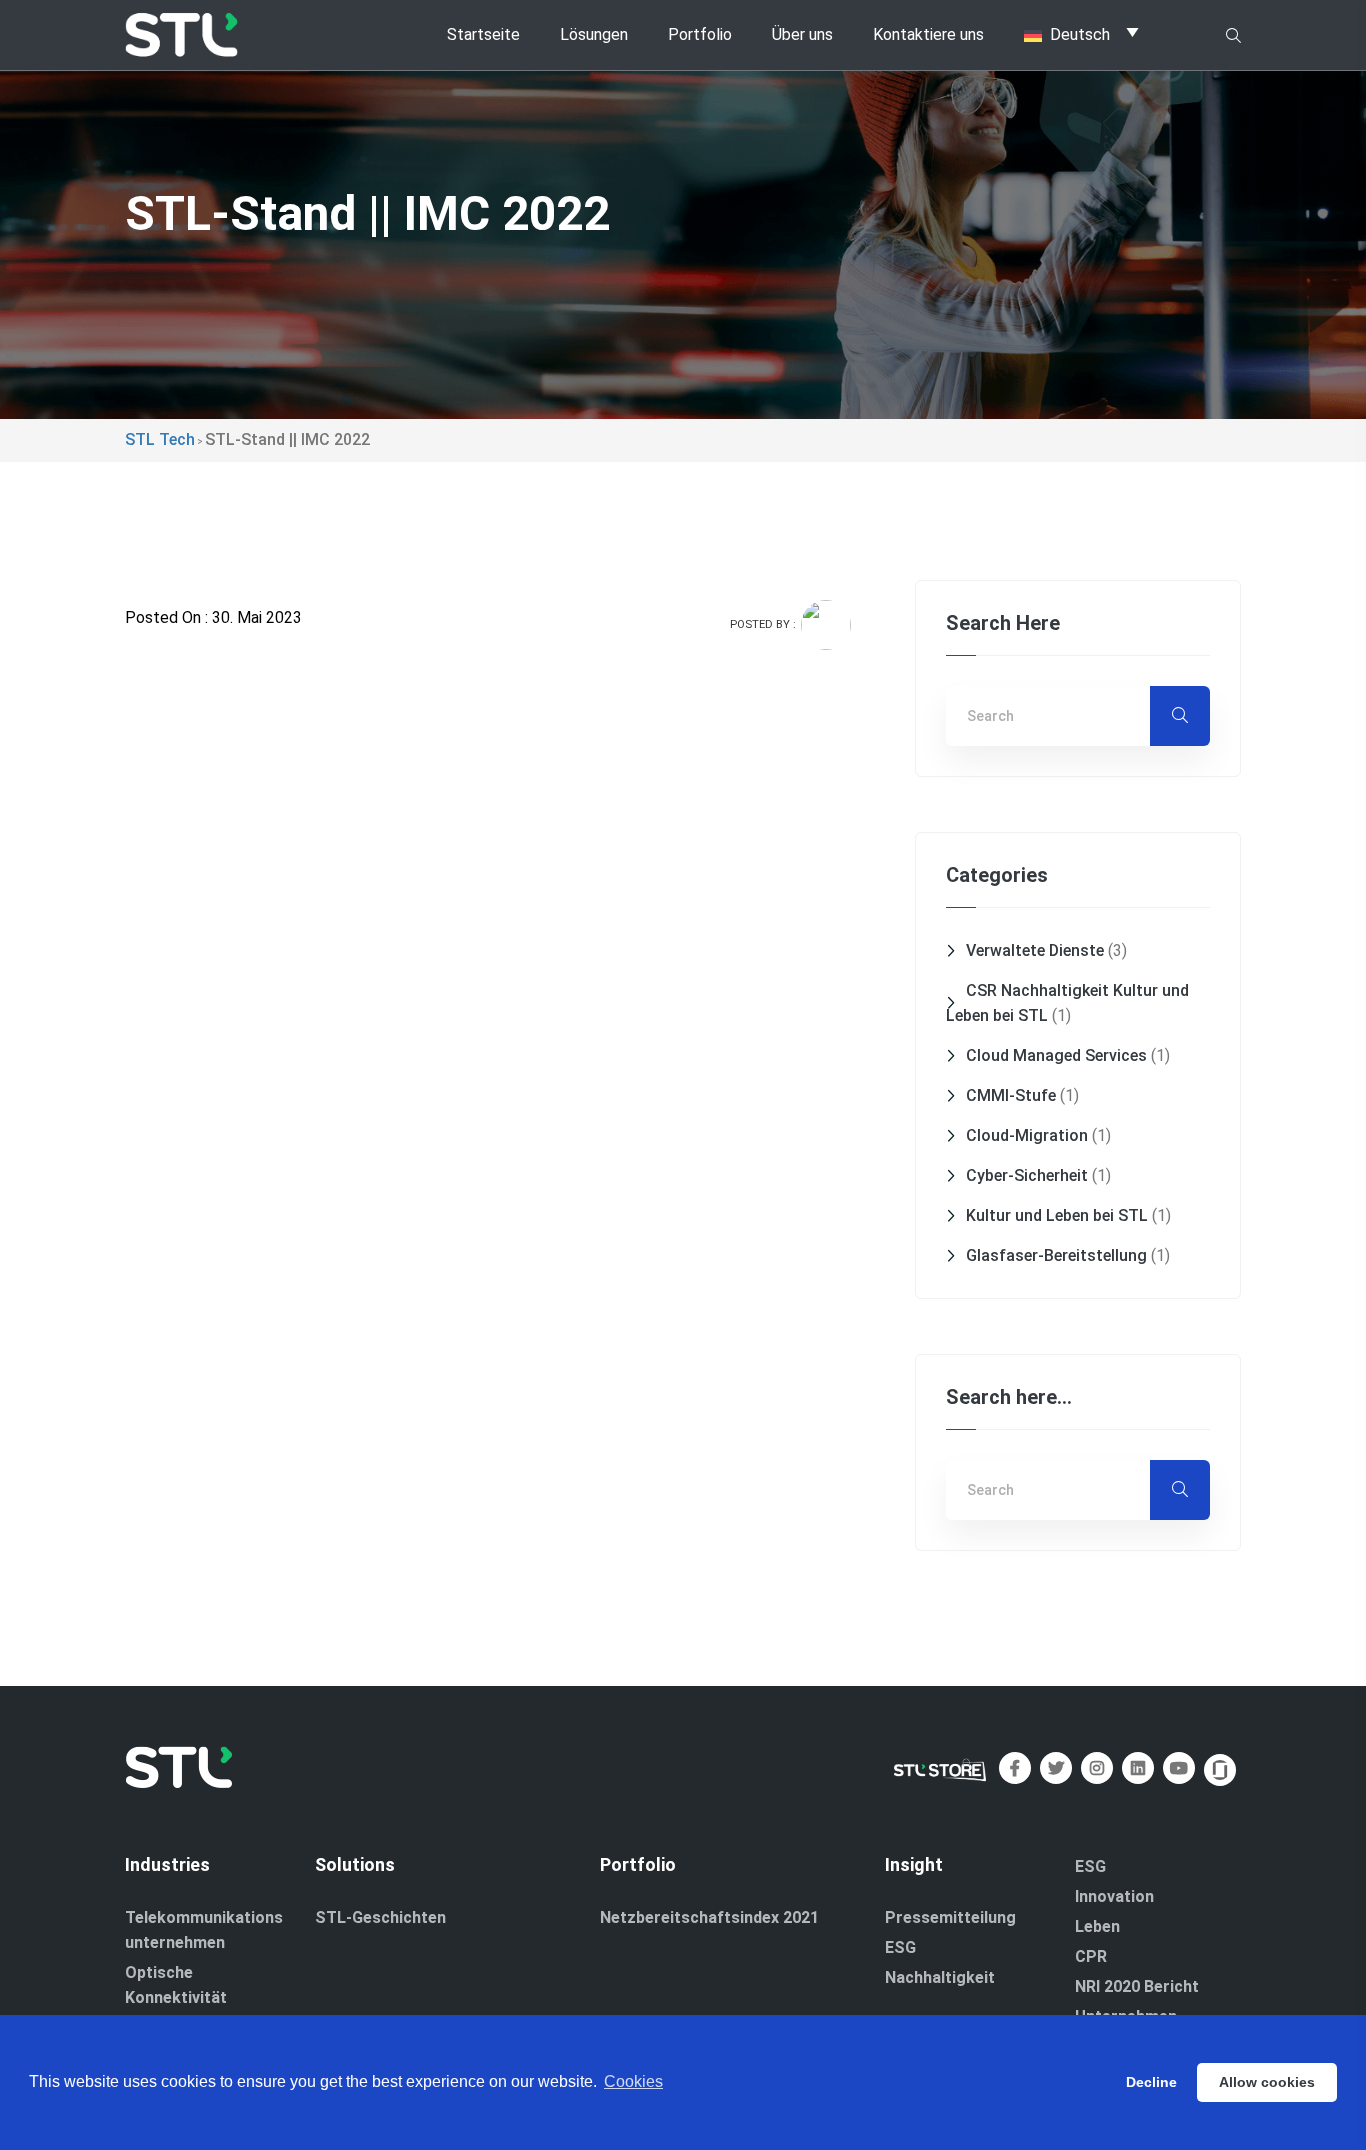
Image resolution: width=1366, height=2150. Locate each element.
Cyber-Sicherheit (1027, 1175)
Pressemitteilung (950, 1917)
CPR (1091, 1956)
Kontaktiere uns (928, 34)
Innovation (1114, 1896)
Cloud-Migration (1027, 1135)
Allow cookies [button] (1267, 2082)
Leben (1097, 1926)
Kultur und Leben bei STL (1057, 1215)
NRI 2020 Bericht (1137, 1986)
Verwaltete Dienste (1035, 950)
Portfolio (700, 34)
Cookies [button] (633, 2081)
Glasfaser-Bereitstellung (1056, 1255)
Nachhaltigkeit (940, 1977)
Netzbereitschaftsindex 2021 (709, 1917)
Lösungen (594, 34)
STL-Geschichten (380, 1917)
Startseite (483, 34)
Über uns (802, 34)
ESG (900, 1947)
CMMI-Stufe (1011, 1095)
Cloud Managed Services (1056, 1055)
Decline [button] (1151, 2082)
